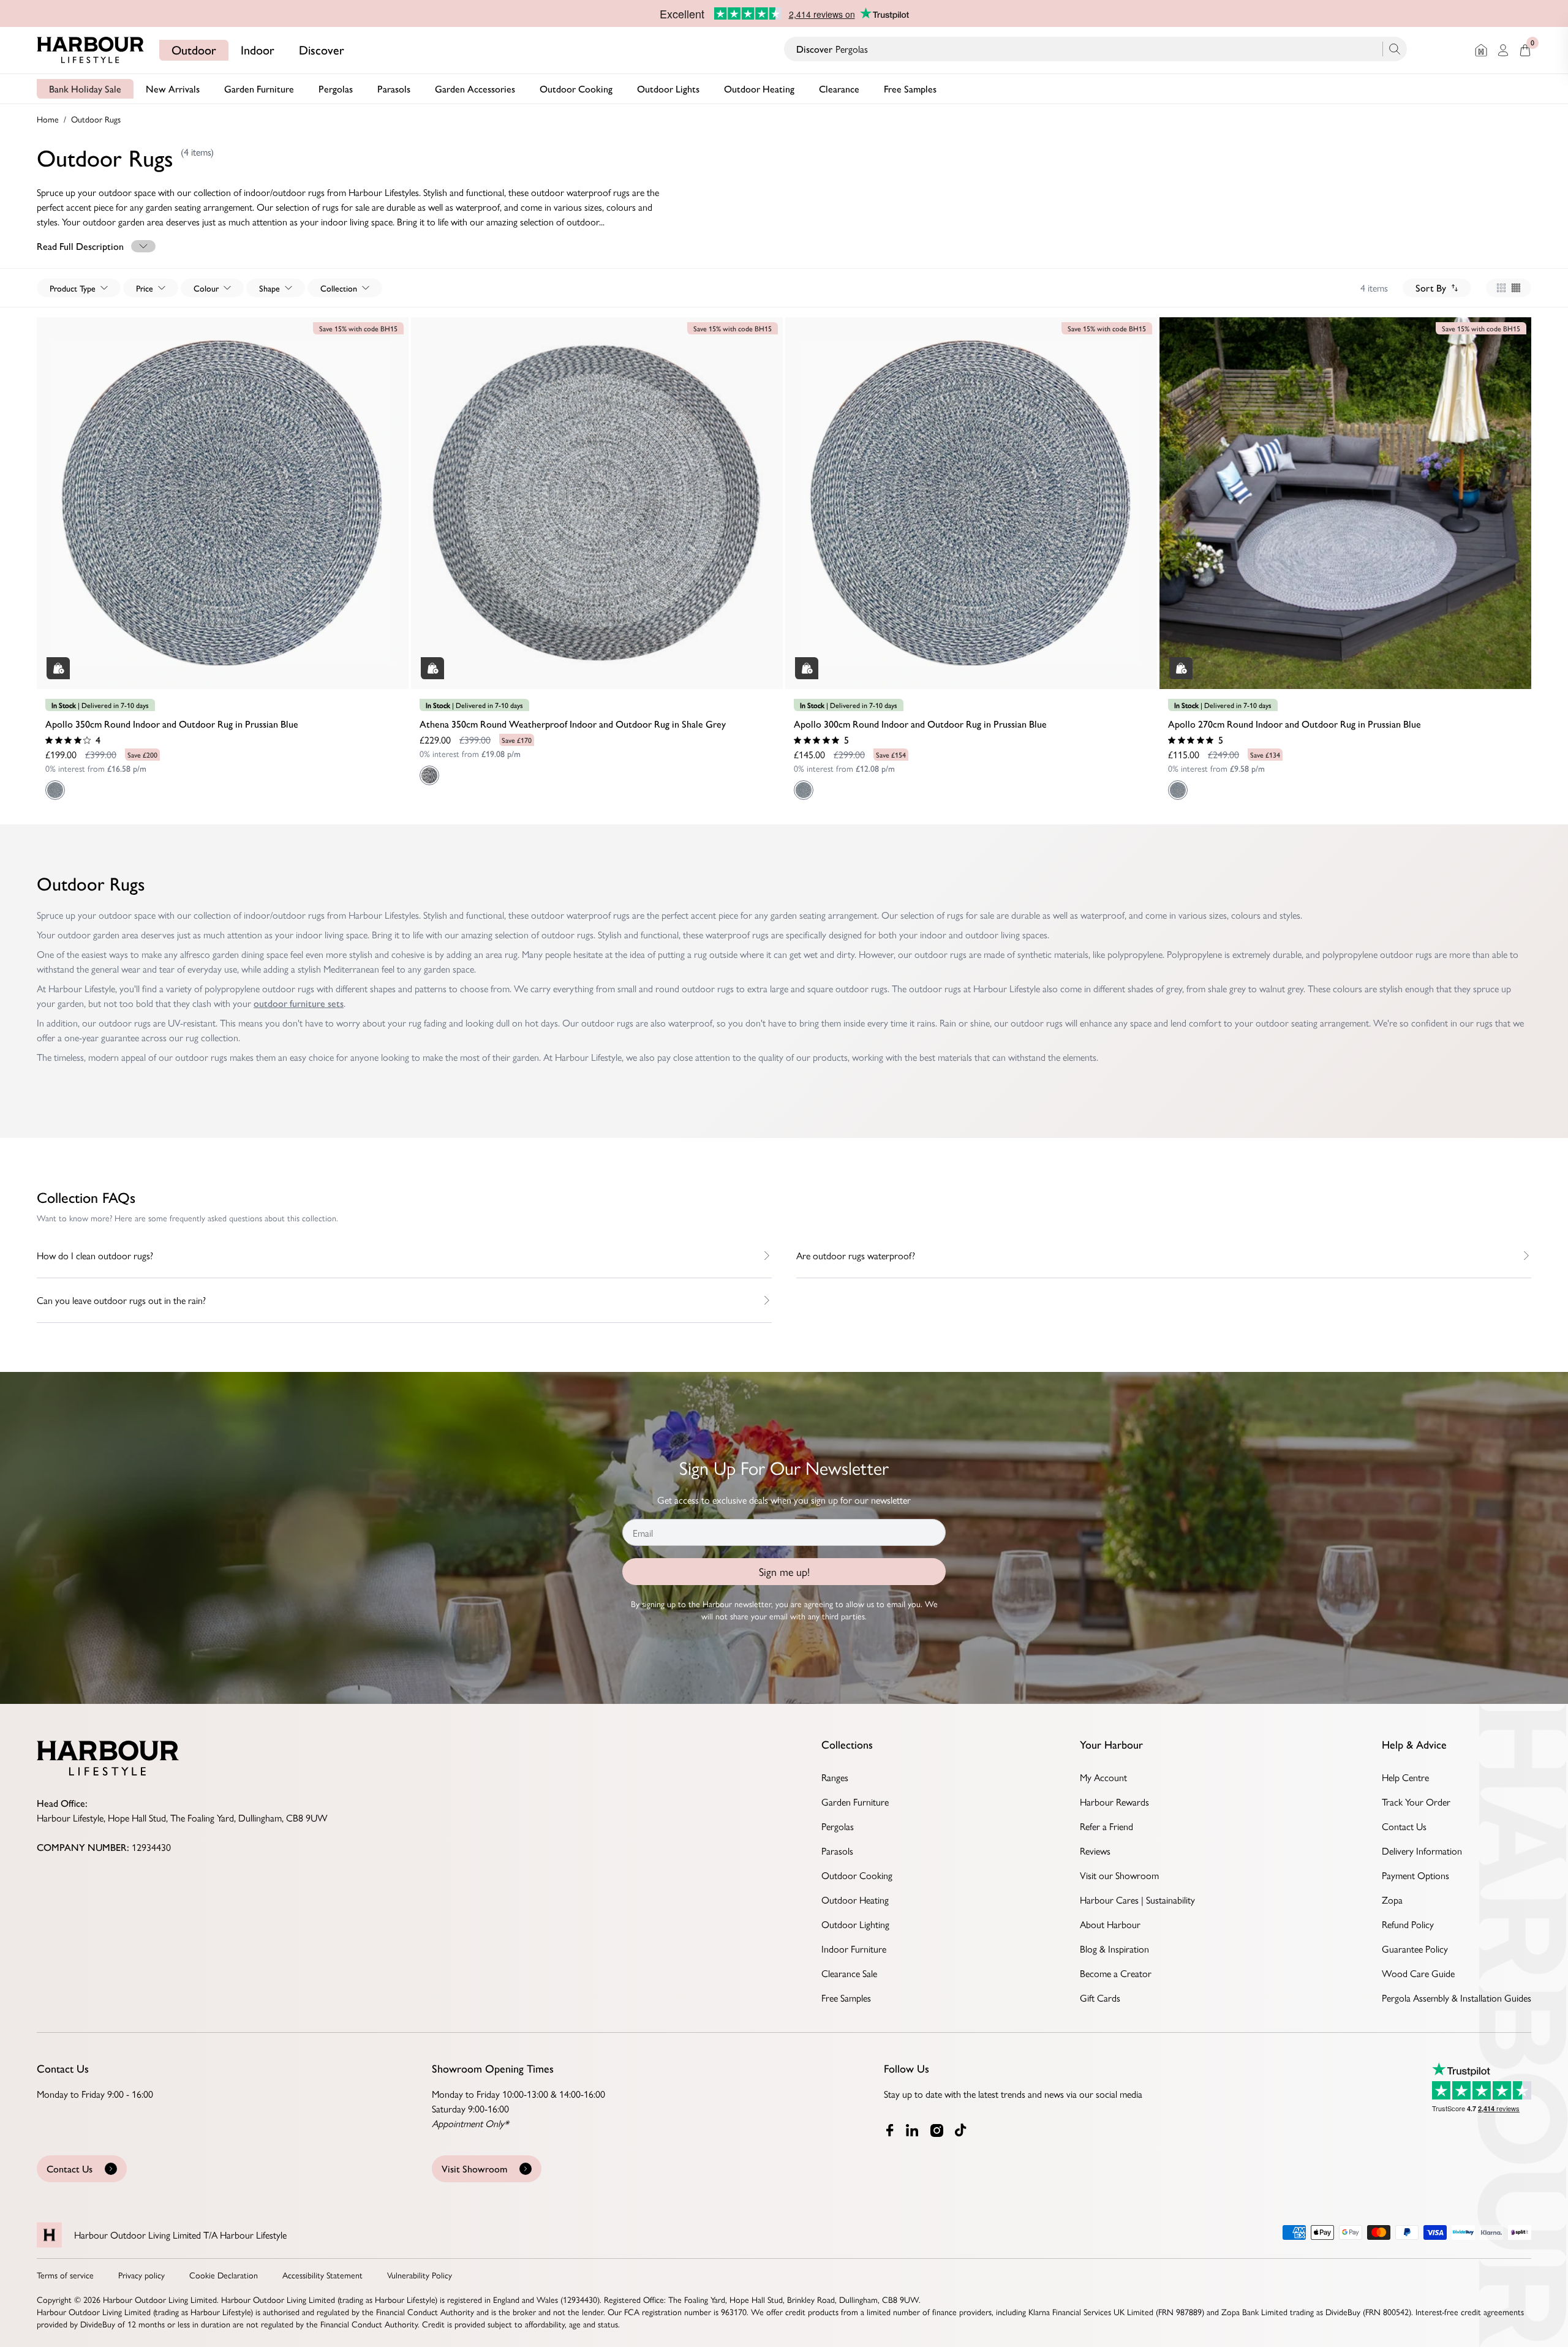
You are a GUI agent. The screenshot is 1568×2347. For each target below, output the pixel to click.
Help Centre (1405, 1777)
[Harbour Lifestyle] (91, 50)
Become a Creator (1116, 1973)
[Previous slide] (48, 491)
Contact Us (1404, 1826)
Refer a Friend (1106, 1826)
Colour (206, 288)
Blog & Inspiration (1114, 1949)
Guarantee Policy (1415, 1949)
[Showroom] (1481, 50)
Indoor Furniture (854, 1949)
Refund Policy (1408, 1924)
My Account (1103, 1777)
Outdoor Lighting (855, 1924)
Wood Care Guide (1418, 1973)
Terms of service (65, 2275)
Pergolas (336, 89)
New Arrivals (173, 89)
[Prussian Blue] (55, 790)
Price (145, 288)
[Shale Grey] (429, 775)
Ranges (835, 1777)
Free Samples (910, 89)
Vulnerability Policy (420, 2275)
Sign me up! (784, 1571)
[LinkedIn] (913, 2130)
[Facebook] (890, 2130)
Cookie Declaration (224, 2275)
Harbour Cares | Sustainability (1137, 1900)
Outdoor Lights (668, 89)
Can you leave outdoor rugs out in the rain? (121, 1300)
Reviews (1095, 1851)
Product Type (73, 288)
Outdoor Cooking (576, 89)
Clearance (839, 89)
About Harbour (1110, 1924)
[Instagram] (938, 2130)
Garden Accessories (475, 89)
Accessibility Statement (322, 2275)
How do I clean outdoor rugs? (95, 1255)
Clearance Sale (849, 1973)
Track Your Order (1416, 1802)
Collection (339, 288)
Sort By (1431, 288)
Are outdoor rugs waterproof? (856, 1255)
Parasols (394, 89)
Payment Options (1415, 1875)
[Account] (1503, 50)
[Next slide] (397, 491)
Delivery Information (1422, 1851)
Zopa (1392, 1900)
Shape (269, 288)
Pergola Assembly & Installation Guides (1457, 1998)
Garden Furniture (259, 89)
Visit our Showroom (1119, 1875)
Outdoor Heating (759, 89)
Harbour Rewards (1114, 1802)
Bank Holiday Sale (85, 89)
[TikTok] (963, 2130)
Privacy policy (141, 2275)
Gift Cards (1100, 1998)
